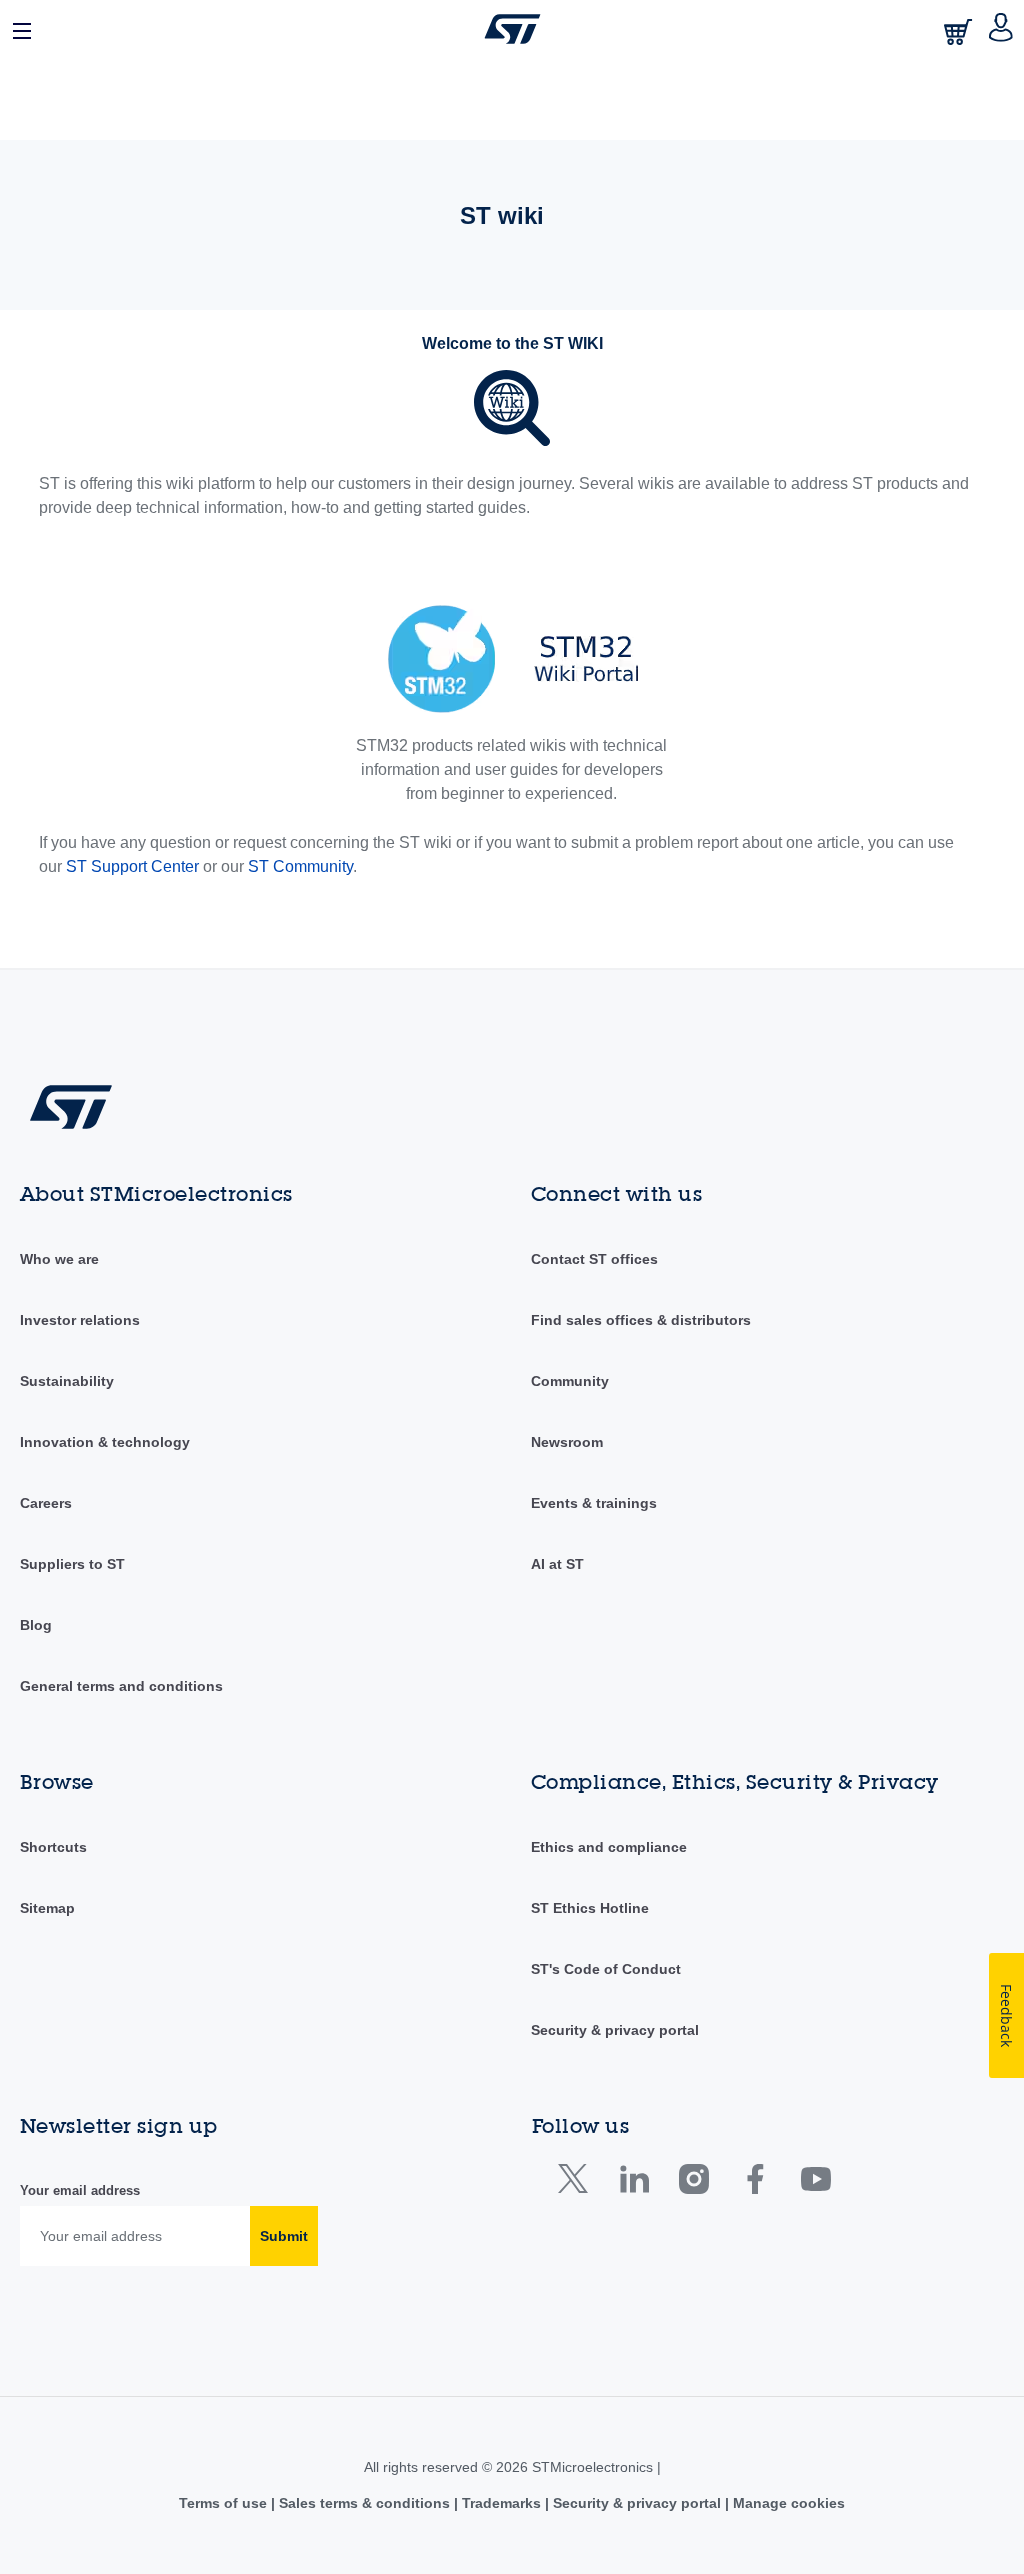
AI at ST (557, 1564)
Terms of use (225, 2503)
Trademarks (501, 2503)
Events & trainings (594, 1503)
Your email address (80, 2190)
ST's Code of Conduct (606, 1969)
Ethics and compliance (609, 1847)
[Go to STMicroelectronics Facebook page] (754, 2183)
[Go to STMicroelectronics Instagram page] (693, 2183)
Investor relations (80, 1320)
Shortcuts (53, 1847)
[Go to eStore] (960, 31)
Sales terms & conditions (364, 2503)
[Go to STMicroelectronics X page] (577, 2183)
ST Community (300, 866)
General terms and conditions (121, 1686)
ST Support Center (132, 866)
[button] (23, 29)
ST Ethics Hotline (590, 1908)
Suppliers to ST (72, 1564)
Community (570, 1381)
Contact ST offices (594, 1259)
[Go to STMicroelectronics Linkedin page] (633, 2183)
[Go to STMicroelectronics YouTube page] (815, 2183)
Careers (46, 1503)
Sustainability (67, 1381)
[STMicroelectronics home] (512, 29)
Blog (36, 1625)
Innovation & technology (105, 1442)
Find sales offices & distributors (641, 1320)
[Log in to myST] (1001, 29)
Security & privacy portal (615, 2030)
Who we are (59, 1259)
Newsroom (567, 1442)
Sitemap (47, 1908)
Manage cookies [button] (787, 2503)
